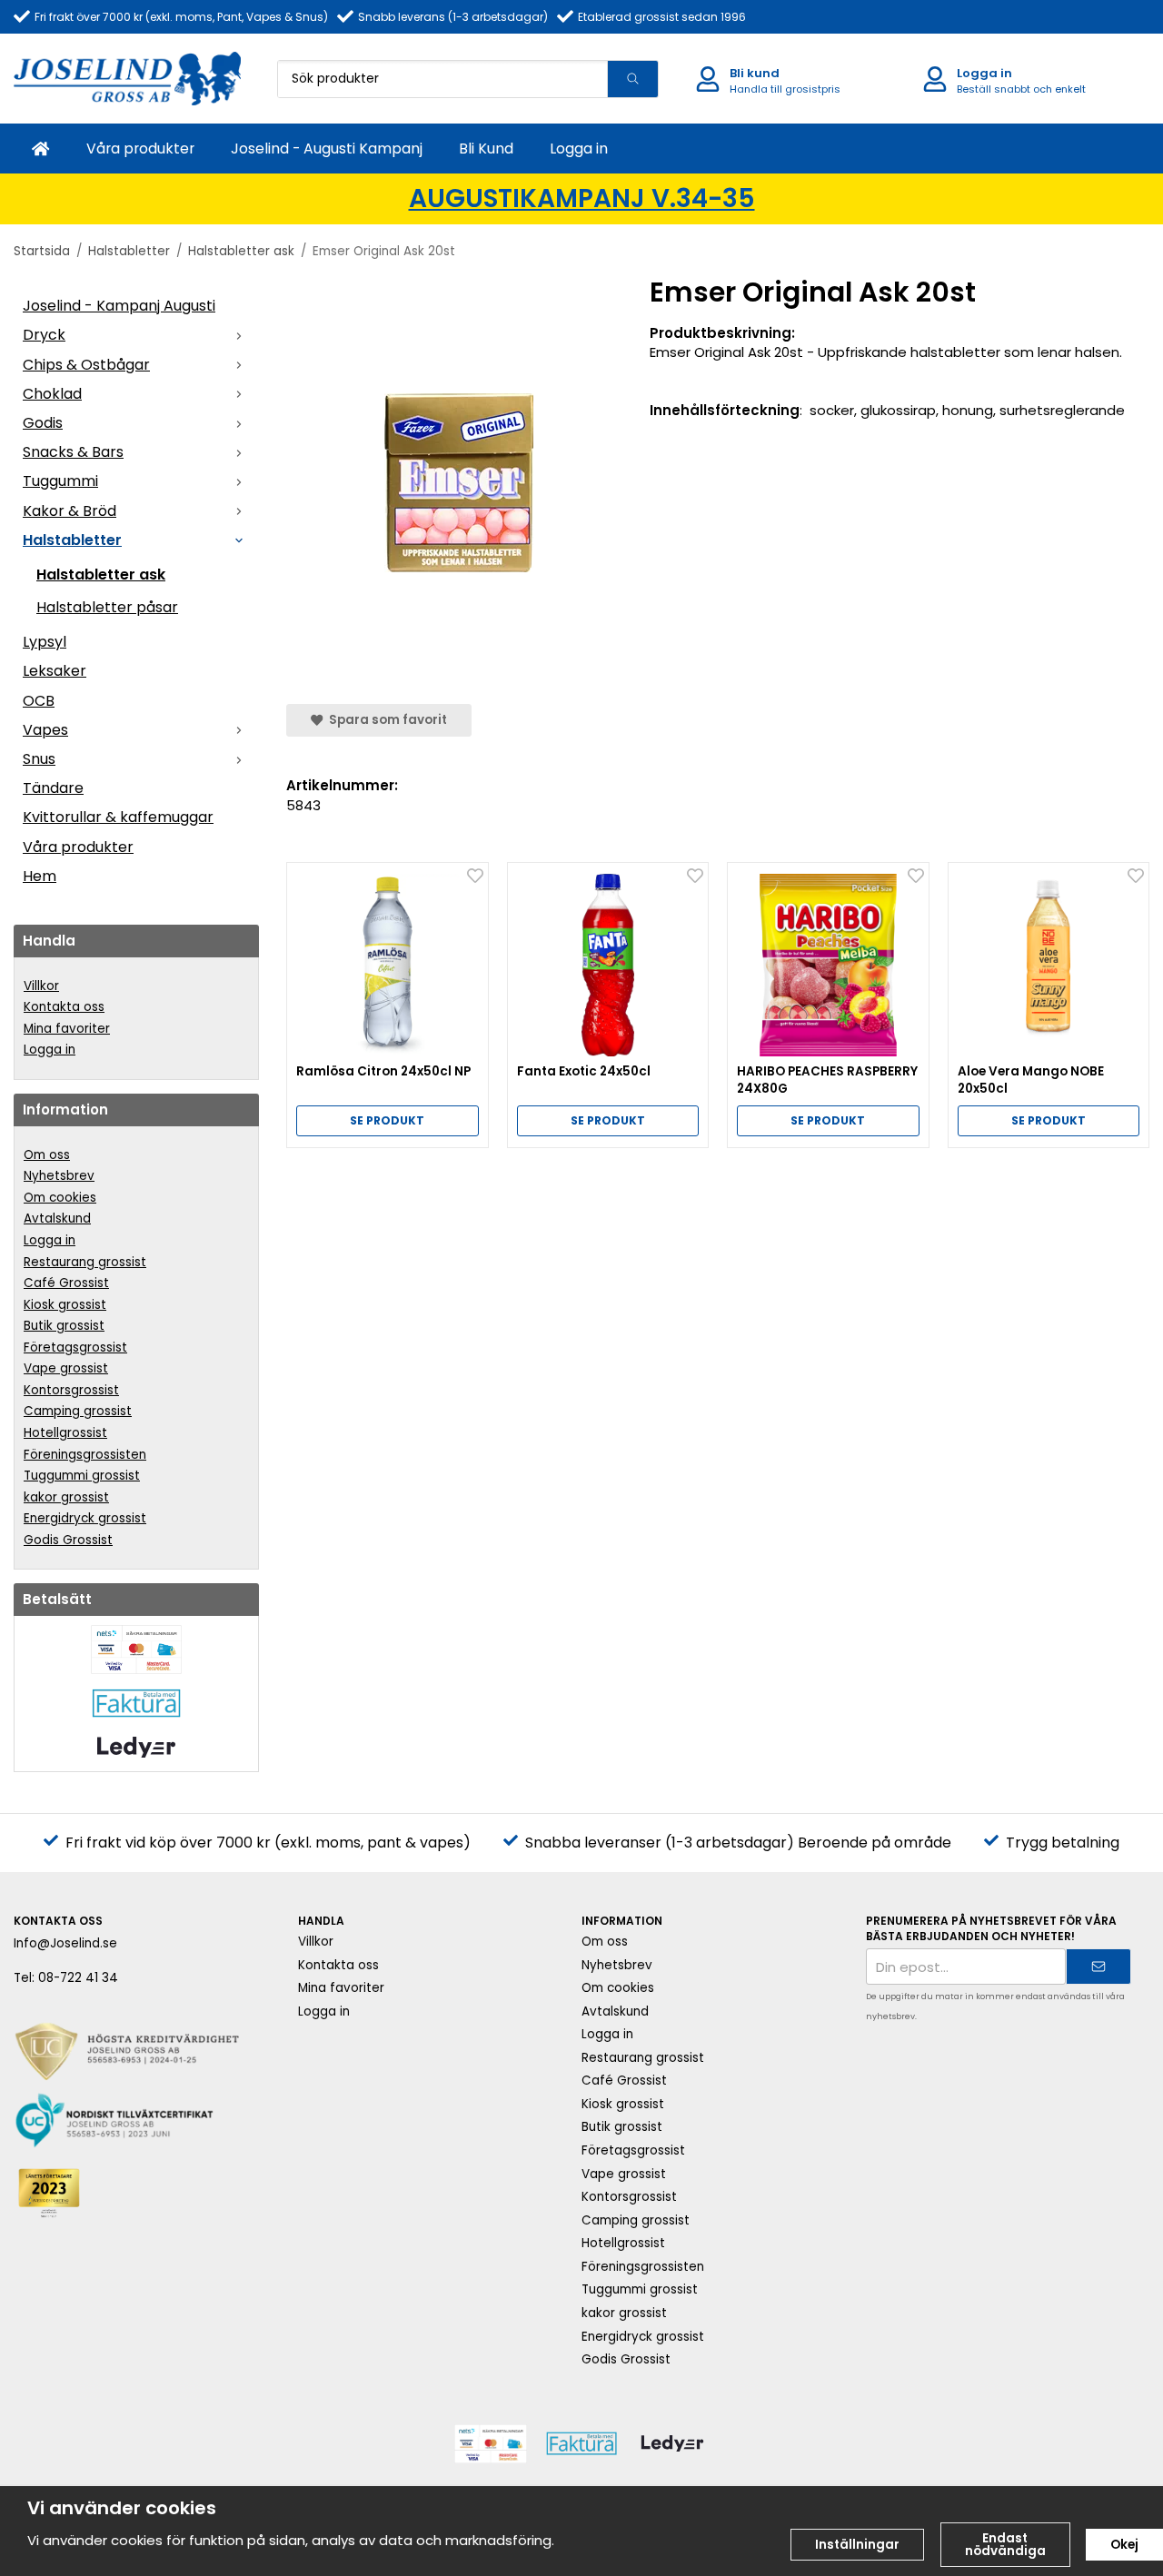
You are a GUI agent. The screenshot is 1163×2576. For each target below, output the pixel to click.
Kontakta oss (64, 1007)
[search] (632, 79)
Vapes (45, 730)
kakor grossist (66, 1497)
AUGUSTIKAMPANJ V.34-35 (582, 198)
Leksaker (55, 671)
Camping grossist (78, 1411)
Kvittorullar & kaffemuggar (118, 817)
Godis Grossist (68, 1540)
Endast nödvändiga (1005, 2545)
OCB (39, 701)
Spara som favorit (385, 720)
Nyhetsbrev (59, 1176)
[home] (41, 149)
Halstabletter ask (101, 575)
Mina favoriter (67, 1029)
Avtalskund (57, 1219)
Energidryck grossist (85, 1518)
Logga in (579, 149)
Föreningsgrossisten (85, 1455)
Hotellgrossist (65, 1433)
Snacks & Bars (73, 452)
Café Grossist (66, 1283)
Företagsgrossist (75, 1347)
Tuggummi (60, 481)
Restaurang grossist (85, 1262)
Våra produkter (140, 149)
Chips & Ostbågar (86, 365)
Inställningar (857, 2545)
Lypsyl (45, 642)
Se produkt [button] (387, 1120)
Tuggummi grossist (82, 1476)
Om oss (47, 1155)
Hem (40, 876)
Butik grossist (64, 1326)
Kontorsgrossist (71, 1390)
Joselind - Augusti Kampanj (327, 149)
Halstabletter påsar (107, 607)
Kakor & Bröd (70, 511)
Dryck (44, 335)
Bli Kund (486, 149)
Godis (43, 423)
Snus (39, 759)
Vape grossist (66, 1368)
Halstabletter (72, 540)
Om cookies (60, 1198)
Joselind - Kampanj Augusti (119, 306)
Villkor (41, 986)
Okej (1124, 2545)
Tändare (53, 788)
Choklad (52, 394)
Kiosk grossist (65, 1305)
